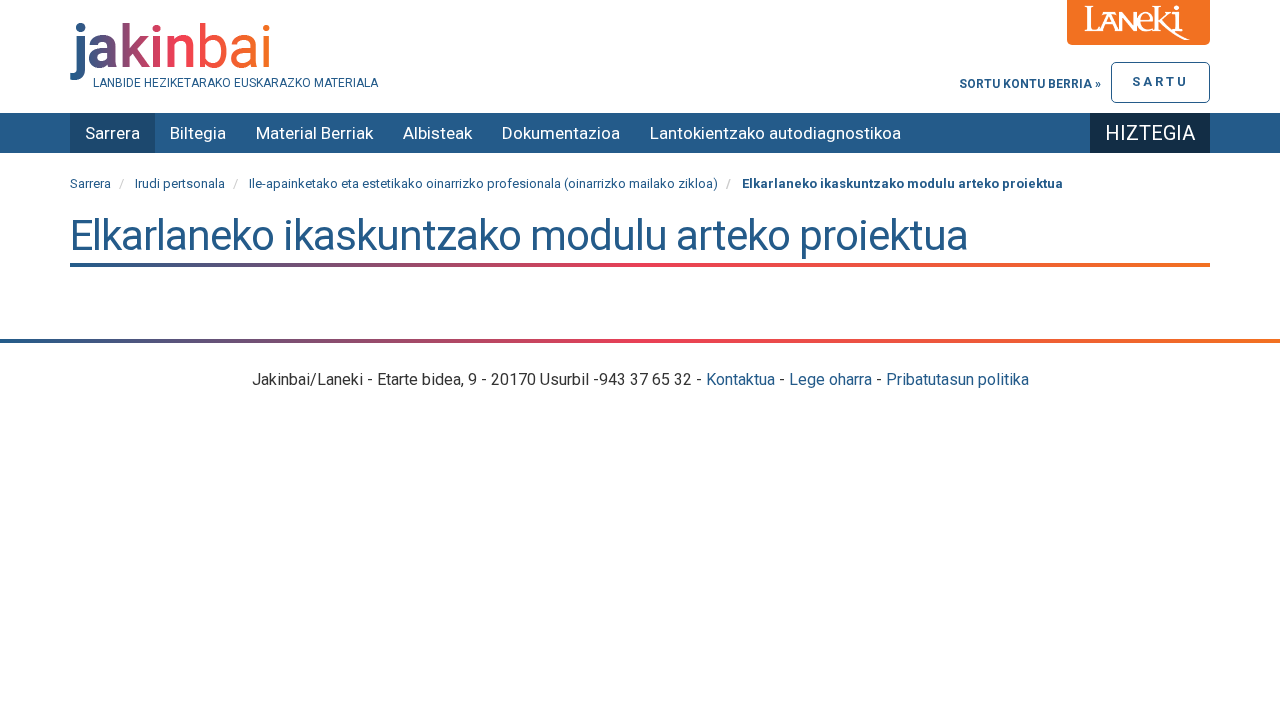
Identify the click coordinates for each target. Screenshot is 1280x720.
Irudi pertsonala (180, 183)
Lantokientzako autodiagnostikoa (775, 133)
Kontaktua (740, 379)
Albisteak (437, 133)
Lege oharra (830, 379)
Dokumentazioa (561, 133)
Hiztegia (1150, 133)
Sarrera (112, 133)
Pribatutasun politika (957, 379)
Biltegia (198, 133)
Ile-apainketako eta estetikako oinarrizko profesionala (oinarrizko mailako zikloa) (483, 183)
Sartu (1160, 81)
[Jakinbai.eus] (640, 51)
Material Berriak (314, 133)
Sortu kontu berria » (1030, 84)
